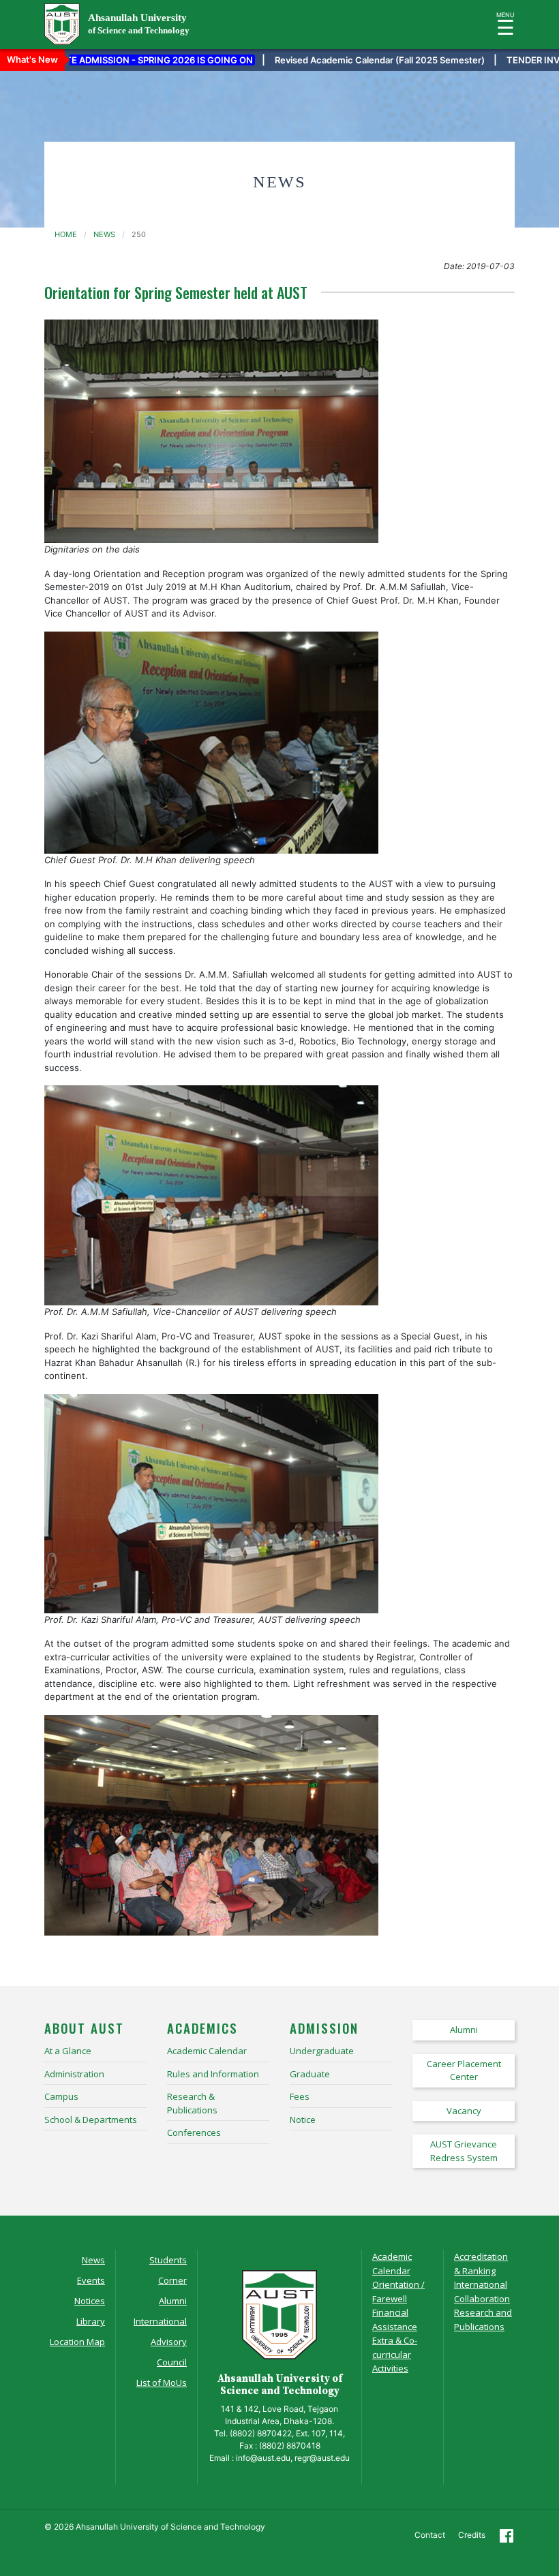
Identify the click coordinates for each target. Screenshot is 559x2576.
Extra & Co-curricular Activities (395, 2354)
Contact (430, 2535)
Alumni (173, 2301)
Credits (472, 2535)
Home (66, 234)
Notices (90, 2301)
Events (91, 2280)
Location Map (77, 2342)
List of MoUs (162, 2383)
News (93, 2260)
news (104, 234)
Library (91, 2321)
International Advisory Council (160, 2342)
